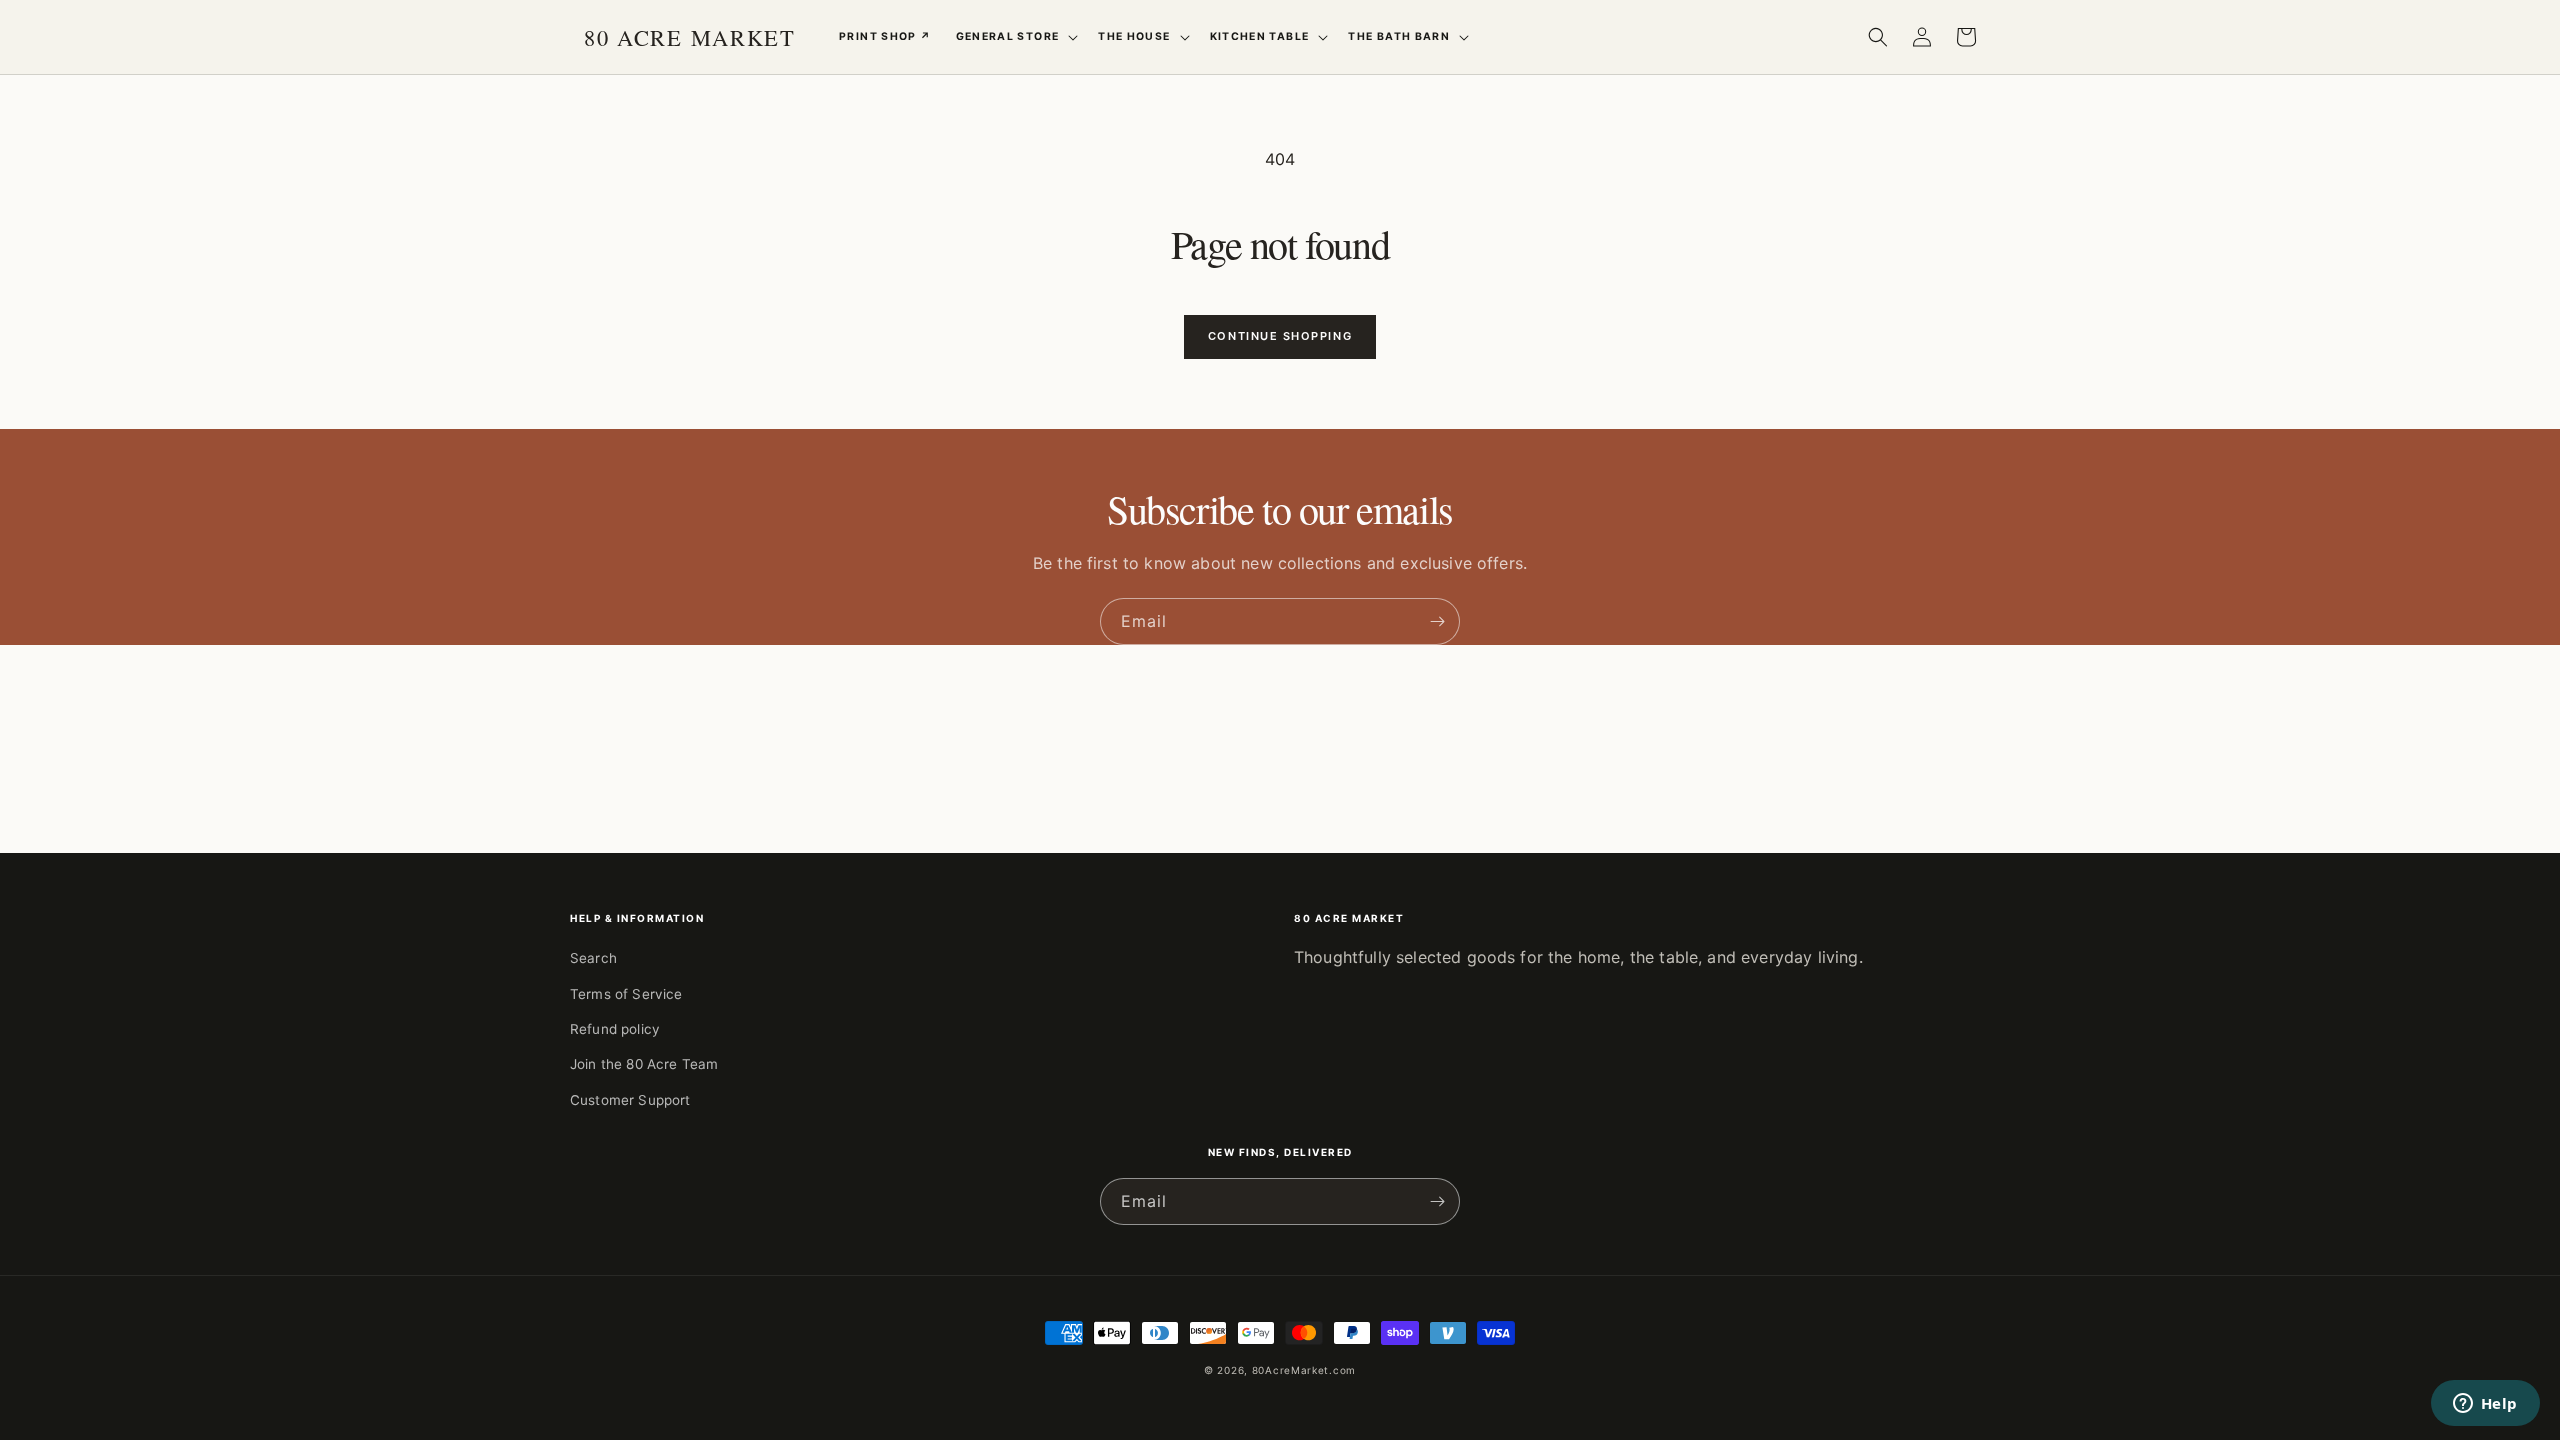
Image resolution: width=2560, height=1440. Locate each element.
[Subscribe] (1437, 621)
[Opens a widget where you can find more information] (2485, 1405)
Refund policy (615, 1029)
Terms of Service (626, 994)
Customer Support (630, 1100)
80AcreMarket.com (1304, 1370)
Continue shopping (1280, 336)
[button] (1015, 37)
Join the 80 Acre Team (644, 1064)
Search (593, 958)
